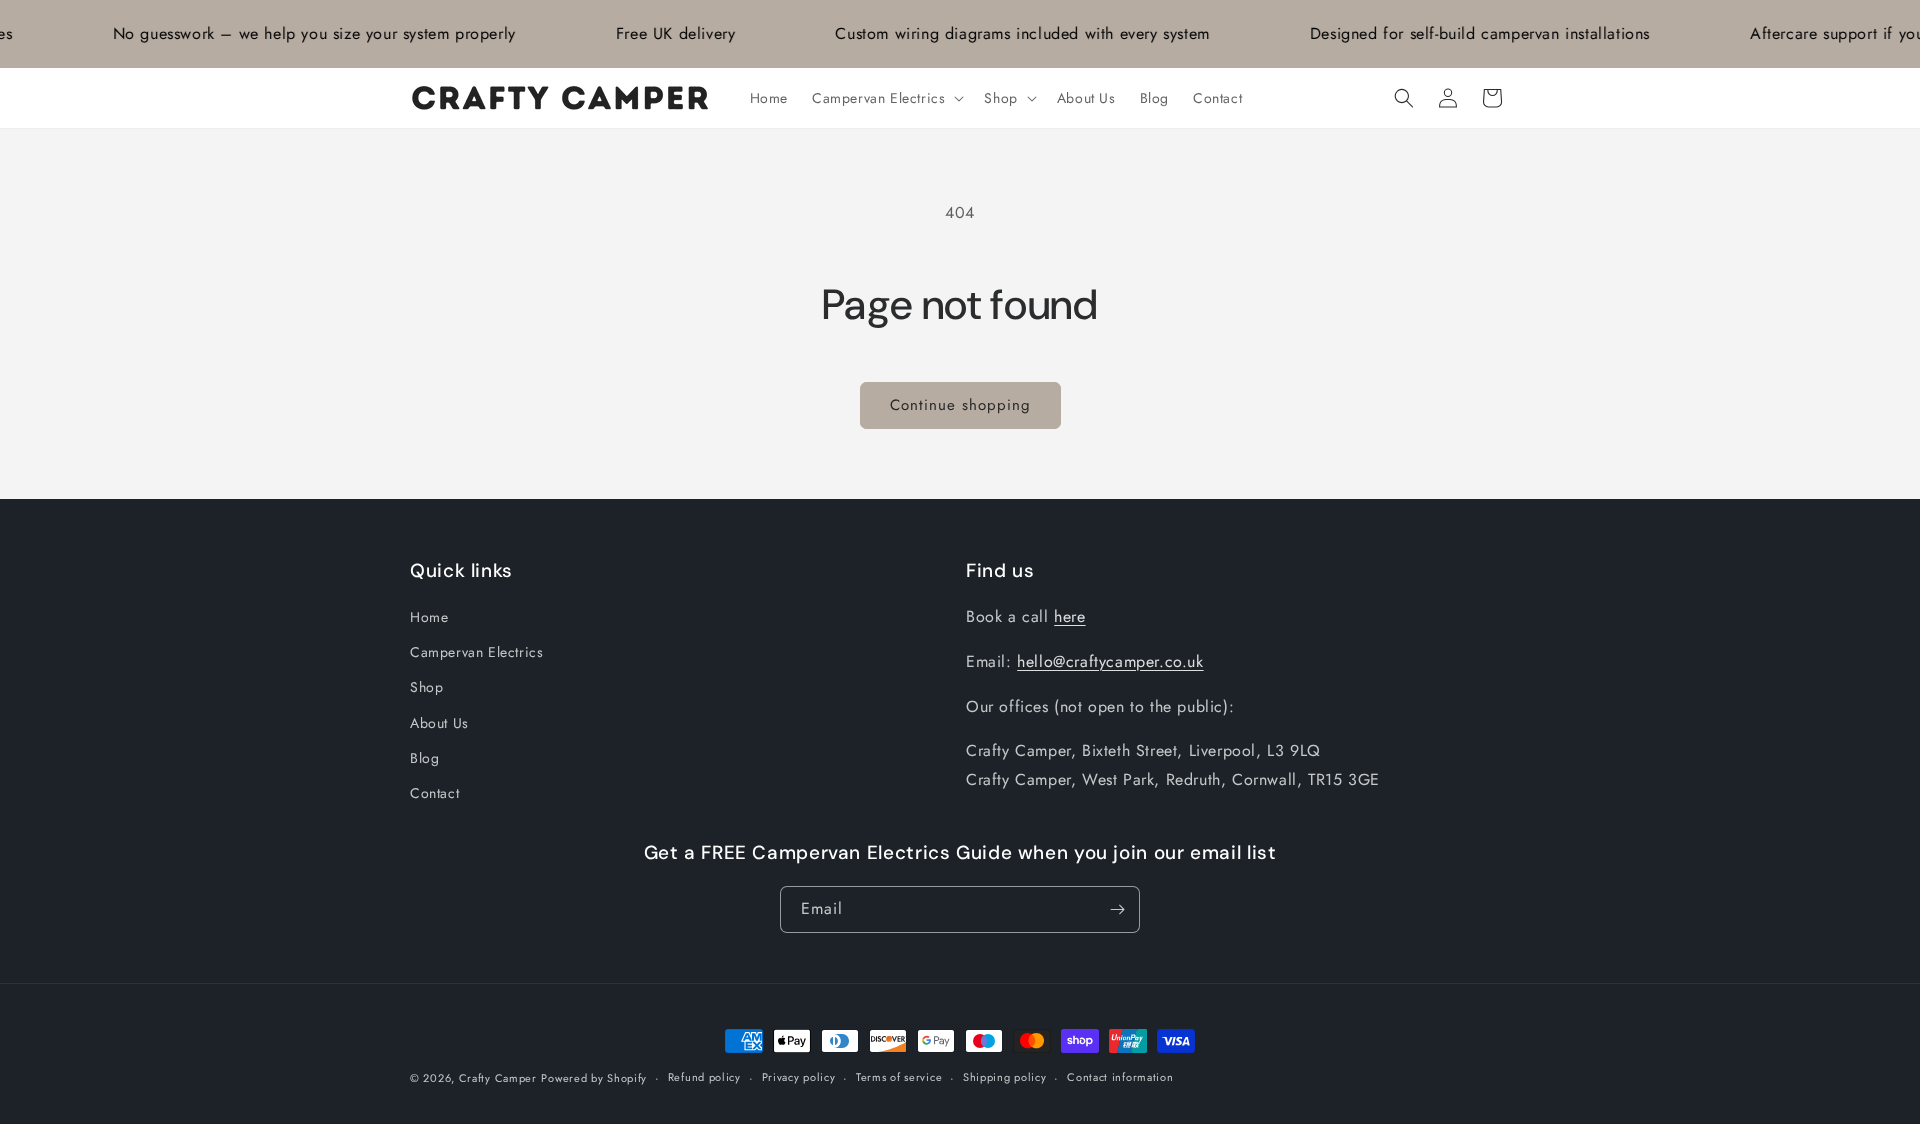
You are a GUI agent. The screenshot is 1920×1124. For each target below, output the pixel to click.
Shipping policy (1005, 1077)
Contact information (1120, 1077)
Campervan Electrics (476, 652)
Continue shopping (960, 405)
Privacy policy (799, 1077)
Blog (424, 758)
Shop (426, 688)
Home (429, 617)
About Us (439, 723)
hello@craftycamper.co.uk (1110, 661)
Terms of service (899, 1077)
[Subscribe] (1117, 909)
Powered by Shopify (594, 1078)
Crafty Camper (498, 1078)
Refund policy (704, 1077)
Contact (434, 793)
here (1069, 616)
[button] (886, 98)
